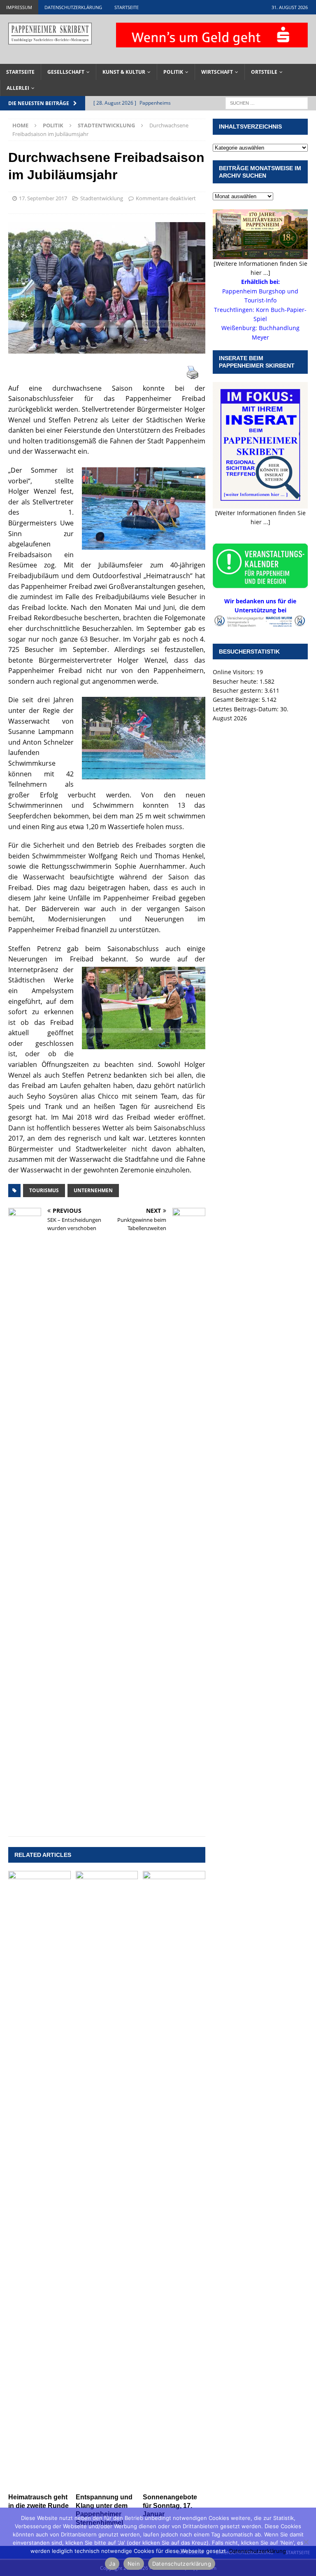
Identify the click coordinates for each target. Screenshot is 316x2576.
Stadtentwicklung (102, 198)
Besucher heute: (236, 681)
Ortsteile (264, 72)
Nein (134, 2564)
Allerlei (18, 88)
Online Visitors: (235, 672)
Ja (112, 2564)
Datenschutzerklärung (73, 7)
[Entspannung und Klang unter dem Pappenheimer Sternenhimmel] (107, 2180)
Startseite (127, 7)
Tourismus (44, 1190)
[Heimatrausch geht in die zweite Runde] (39, 2180)
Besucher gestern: (239, 690)
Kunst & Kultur (124, 72)
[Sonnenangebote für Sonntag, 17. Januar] (174, 2180)
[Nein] (306, 2542)
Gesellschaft (66, 72)
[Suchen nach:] (267, 103)
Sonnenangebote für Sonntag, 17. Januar (170, 2506)
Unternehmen (93, 1190)
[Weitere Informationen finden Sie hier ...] (260, 268)
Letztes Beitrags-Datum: (246, 709)
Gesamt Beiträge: (237, 700)
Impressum (19, 7)
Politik (173, 72)
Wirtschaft (217, 72)
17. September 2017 (43, 198)
